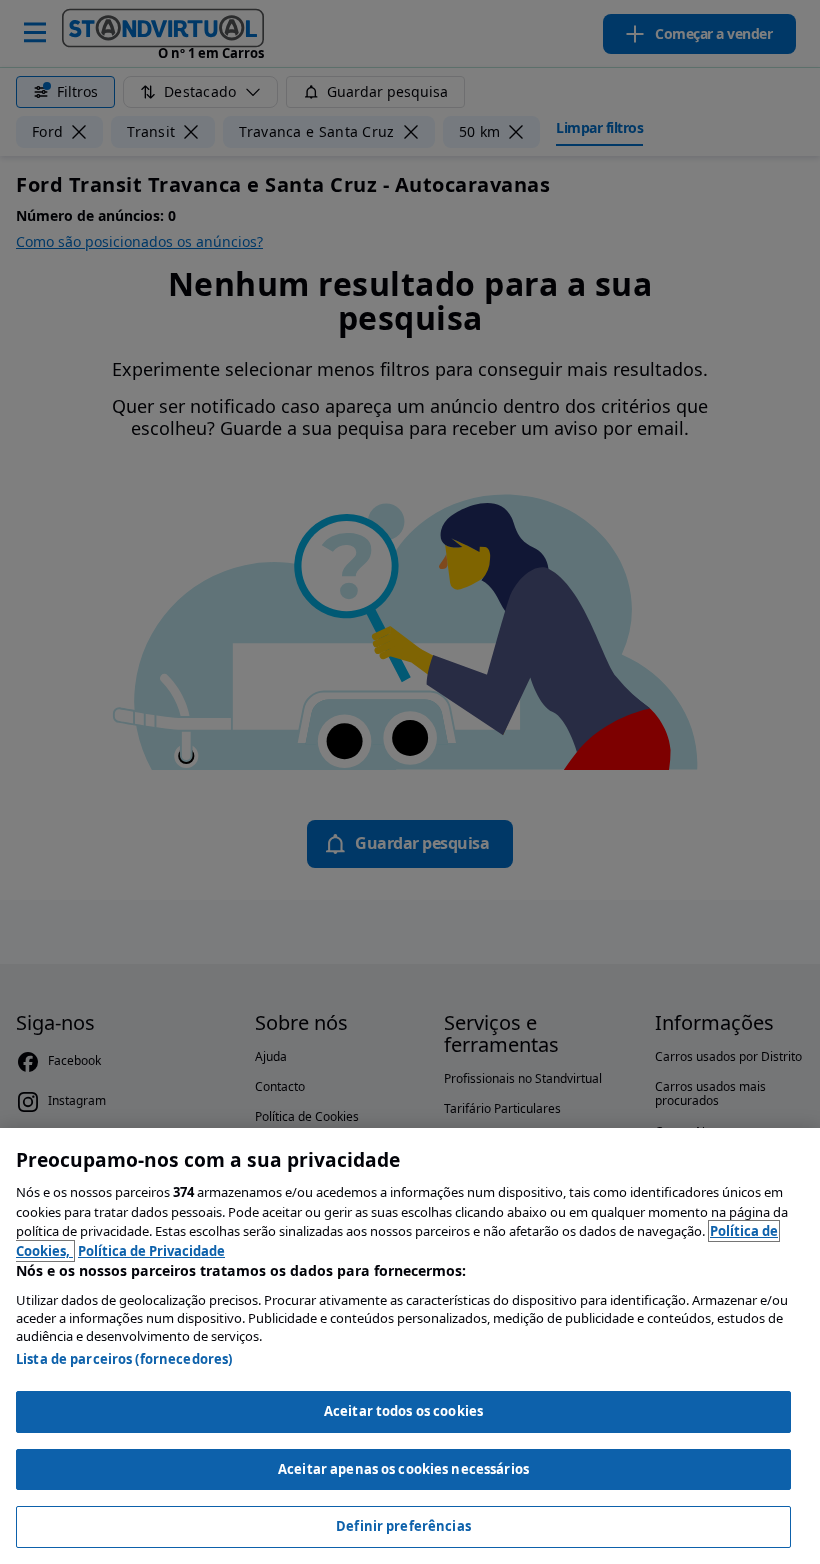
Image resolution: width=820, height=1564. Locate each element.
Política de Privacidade (151, 1251)
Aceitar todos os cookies (403, 1411)
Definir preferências (403, 1526)
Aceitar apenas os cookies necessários (403, 1469)
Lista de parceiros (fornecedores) (124, 1359)
